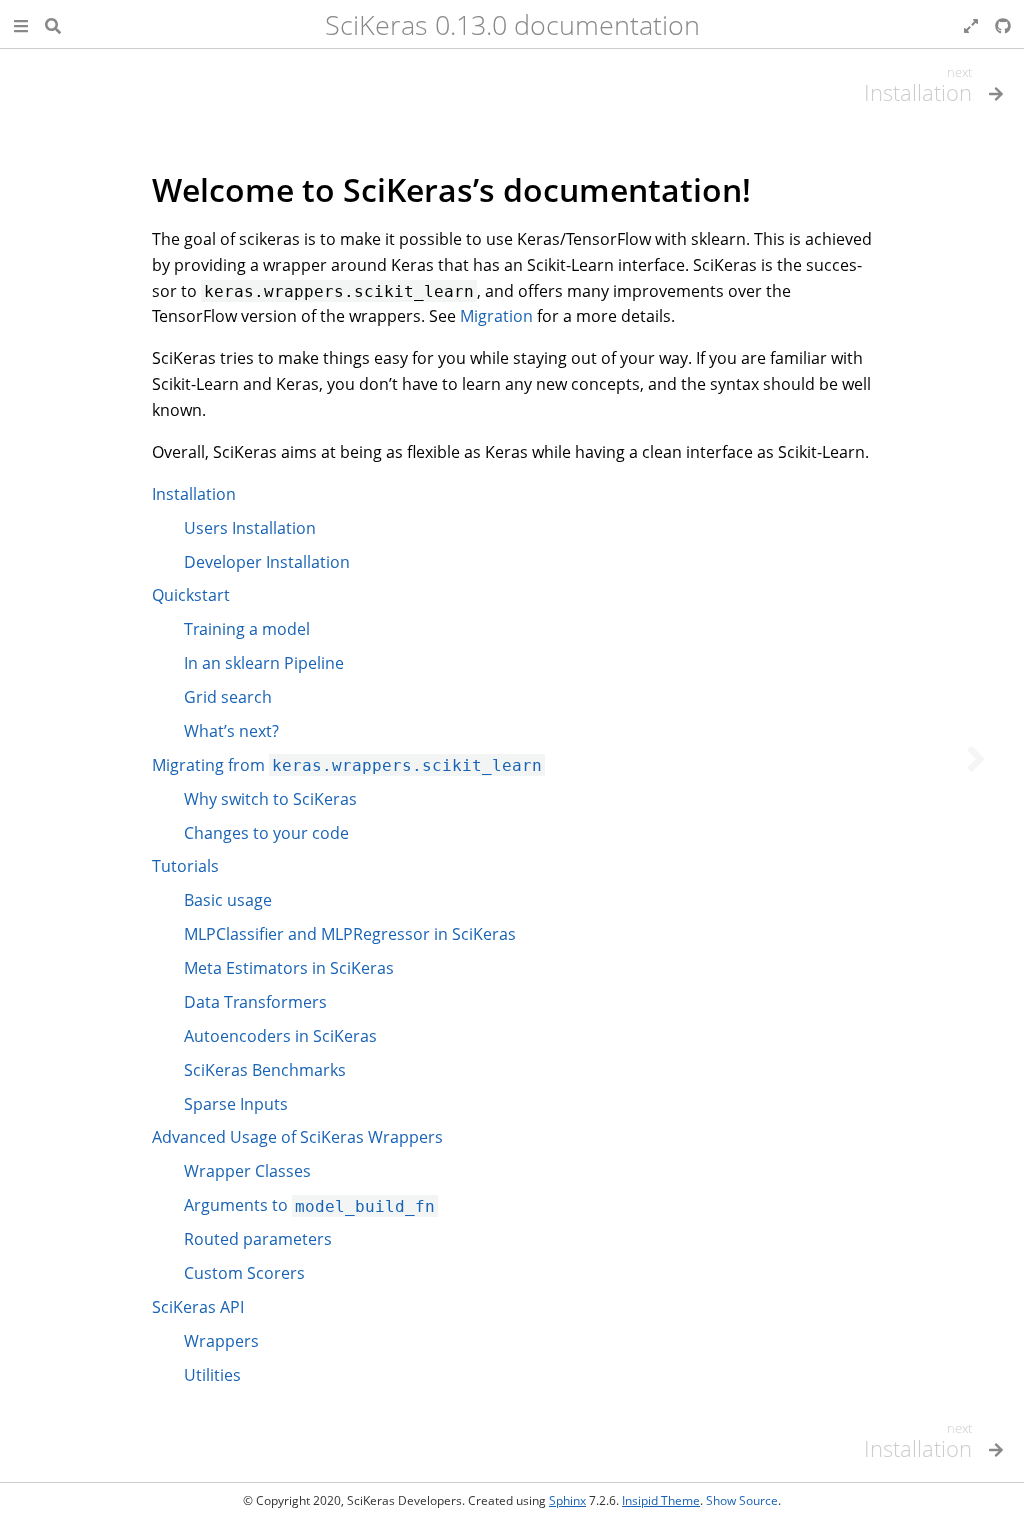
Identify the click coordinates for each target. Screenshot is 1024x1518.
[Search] (53, 24)
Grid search (228, 697)
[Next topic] (976, 759)
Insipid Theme (661, 1500)
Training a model (247, 629)
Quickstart (191, 595)
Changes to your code (266, 833)
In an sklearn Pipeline (264, 663)
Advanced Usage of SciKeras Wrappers (297, 1137)
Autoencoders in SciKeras (280, 1036)
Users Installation (250, 528)
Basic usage (228, 900)
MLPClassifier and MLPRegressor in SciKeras (350, 934)
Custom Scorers (244, 1273)
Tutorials (185, 866)
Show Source (742, 1500)
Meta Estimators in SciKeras (289, 968)
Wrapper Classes (247, 1171)
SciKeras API (198, 1307)
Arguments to (309, 1205)
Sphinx (567, 1500)
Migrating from (347, 765)
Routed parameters (258, 1239)
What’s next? (231, 731)
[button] (21, 24)
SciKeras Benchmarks (265, 1070)
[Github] (1003, 24)
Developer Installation (267, 562)
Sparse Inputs (236, 1104)
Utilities (212, 1375)
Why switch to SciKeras (270, 799)
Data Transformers (255, 1002)
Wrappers (221, 1341)
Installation (194, 494)
